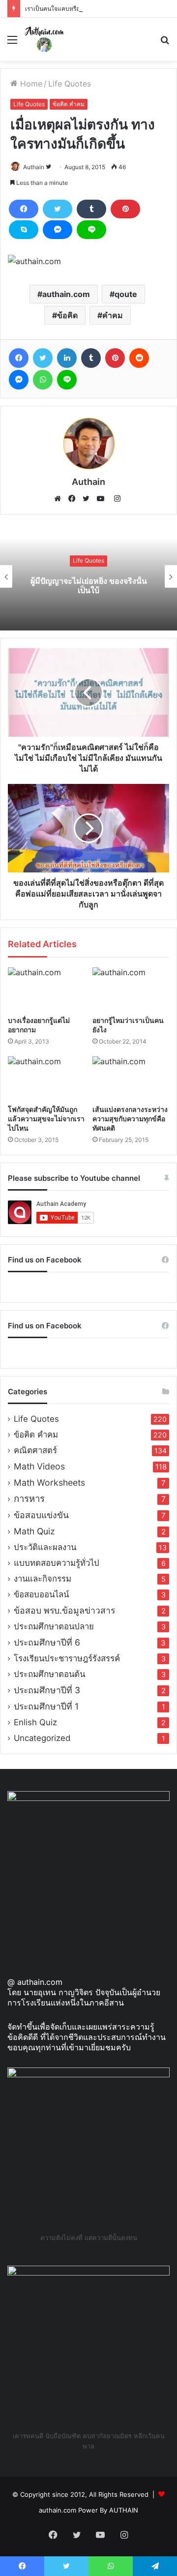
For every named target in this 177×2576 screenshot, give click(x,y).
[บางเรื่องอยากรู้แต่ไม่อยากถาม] (46, 989)
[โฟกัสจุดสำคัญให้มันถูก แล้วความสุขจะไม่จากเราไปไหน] (46, 1078)
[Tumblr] (91, 209)
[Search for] (165, 43)
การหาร (29, 1499)
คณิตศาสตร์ (35, 1450)
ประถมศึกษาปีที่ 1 (46, 1706)
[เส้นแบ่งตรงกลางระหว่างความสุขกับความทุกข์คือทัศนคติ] (131, 1078)
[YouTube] (103, 499)
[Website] (60, 499)
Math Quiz (34, 1531)
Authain (34, 167)
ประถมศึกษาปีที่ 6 (47, 1642)
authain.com (66, 294)
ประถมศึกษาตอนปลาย (54, 1626)
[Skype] (24, 230)
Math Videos (39, 1466)
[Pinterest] (125, 209)
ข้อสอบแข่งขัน (41, 1515)
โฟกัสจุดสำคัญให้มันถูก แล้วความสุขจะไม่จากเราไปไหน (46, 1119)
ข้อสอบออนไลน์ (41, 1594)
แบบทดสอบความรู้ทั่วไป (57, 1563)
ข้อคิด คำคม (69, 104)
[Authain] (44, 39)
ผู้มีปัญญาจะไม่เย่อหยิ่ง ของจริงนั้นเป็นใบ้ (89, 585)
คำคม (113, 315)
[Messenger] (58, 230)
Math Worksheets (49, 1483)
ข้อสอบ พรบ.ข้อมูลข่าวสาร (64, 1610)
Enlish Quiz (35, 1722)
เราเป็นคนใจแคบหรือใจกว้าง (62, 9)
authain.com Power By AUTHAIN (88, 2510)
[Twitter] (58, 209)
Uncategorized (42, 1738)
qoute (126, 294)
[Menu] (12, 43)
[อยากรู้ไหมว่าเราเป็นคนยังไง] (131, 989)
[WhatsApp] (43, 380)
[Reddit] (139, 358)
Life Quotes (70, 84)
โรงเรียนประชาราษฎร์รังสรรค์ (67, 1658)
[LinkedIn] (67, 358)
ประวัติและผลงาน (45, 1547)
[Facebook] (24, 209)
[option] (88, 576)
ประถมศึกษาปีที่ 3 (47, 1690)
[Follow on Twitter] (48, 167)
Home (30, 84)
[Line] (91, 230)
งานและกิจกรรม (43, 1579)
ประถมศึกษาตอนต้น (49, 1674)
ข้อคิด (67, 315)
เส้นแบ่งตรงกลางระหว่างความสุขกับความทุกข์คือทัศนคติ (130, 1119)
